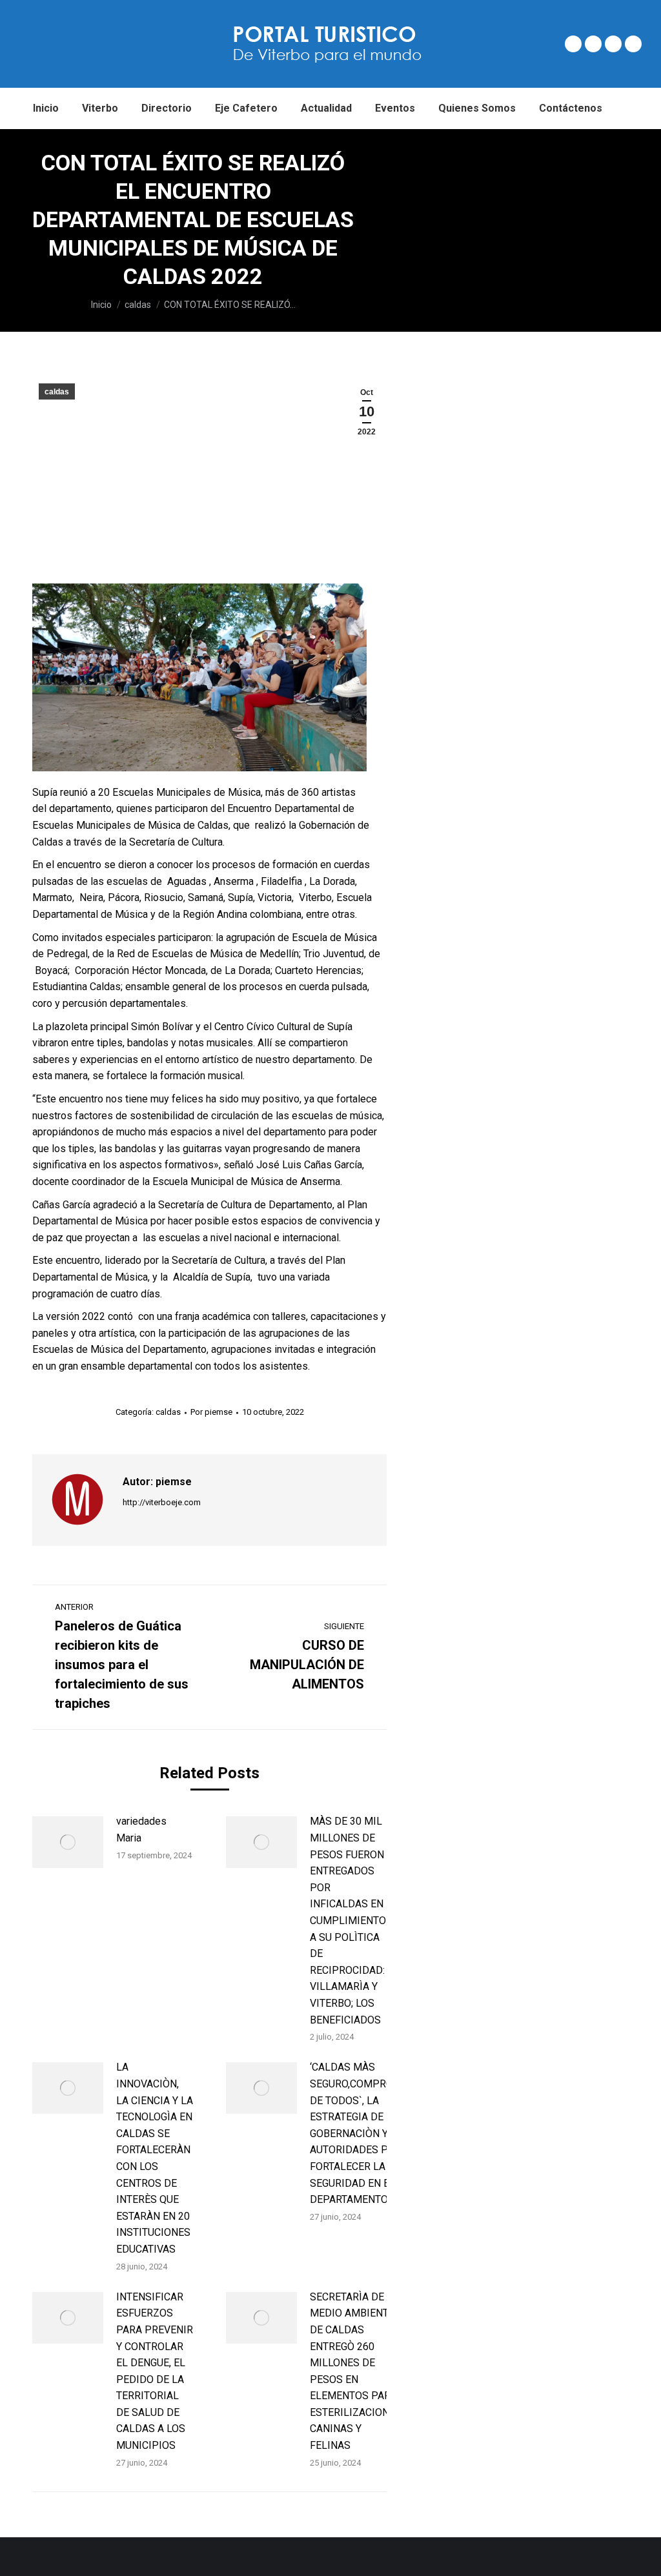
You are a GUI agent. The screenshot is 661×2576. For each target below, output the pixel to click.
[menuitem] (46, 108)
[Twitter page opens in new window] (593, 44)
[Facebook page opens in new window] (573, 44)
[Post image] (68, 1842)
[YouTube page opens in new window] (633, 44)
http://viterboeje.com (162, 1502)
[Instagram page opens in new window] (613, 44)
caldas (57, 392)
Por (211, 1412)
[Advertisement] (524, 226)
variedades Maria (141, 1830)
